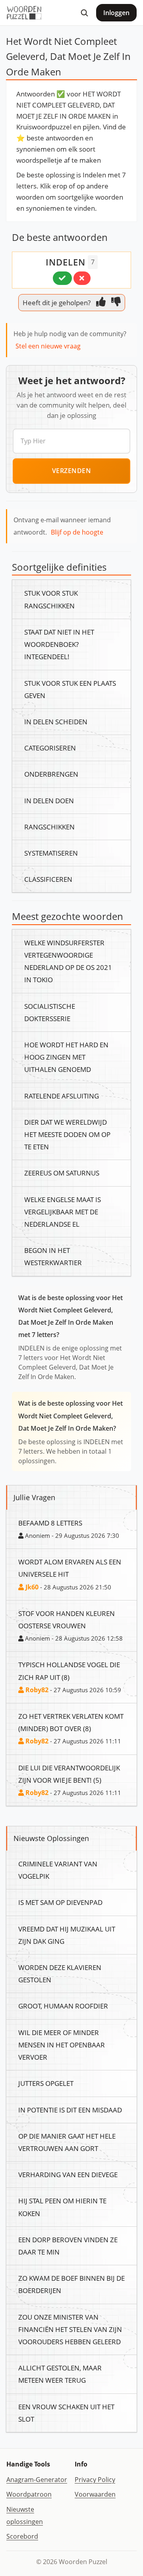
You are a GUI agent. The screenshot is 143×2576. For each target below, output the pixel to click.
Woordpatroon (29, 2494)
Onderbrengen (51, 774)
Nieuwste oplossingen (25, 2515)
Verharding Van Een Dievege (68, 2174)
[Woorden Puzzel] (24, 13)
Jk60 (31, 1587)
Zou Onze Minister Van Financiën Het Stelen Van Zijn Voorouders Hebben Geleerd (70, 2329)
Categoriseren (50, 748)
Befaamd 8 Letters (50, 1523)
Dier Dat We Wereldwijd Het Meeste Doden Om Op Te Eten (67, 1134)
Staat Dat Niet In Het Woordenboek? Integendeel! (59, 644)
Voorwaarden (95, 2494)
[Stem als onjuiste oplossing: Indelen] (82, 278)
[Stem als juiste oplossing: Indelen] (62, 278)
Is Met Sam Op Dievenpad (60, 1902)
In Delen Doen (49, 800)
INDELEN (66, 262)
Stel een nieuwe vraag (48, 346)
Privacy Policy (95, 2480)
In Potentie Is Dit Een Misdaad (70, 2110)
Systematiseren (51, 853)
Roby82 (36, 1690)
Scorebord (22, 2536)
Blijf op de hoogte (77, 532)
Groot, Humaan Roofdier (63, 2006)
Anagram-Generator (37, 2480)
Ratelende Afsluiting (62, 1096)
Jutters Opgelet (46, 2083)
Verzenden (72, 471)
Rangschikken (49, 827)
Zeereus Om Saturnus (62, 1173)
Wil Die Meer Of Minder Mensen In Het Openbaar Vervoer (62, 2045)
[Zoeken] (84, 13)
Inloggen (116, 13)
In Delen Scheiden (56, 721)
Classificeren (48, 879)
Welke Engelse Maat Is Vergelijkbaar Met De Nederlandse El (63, 1212)
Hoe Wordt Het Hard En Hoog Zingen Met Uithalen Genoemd (66, 1057)
